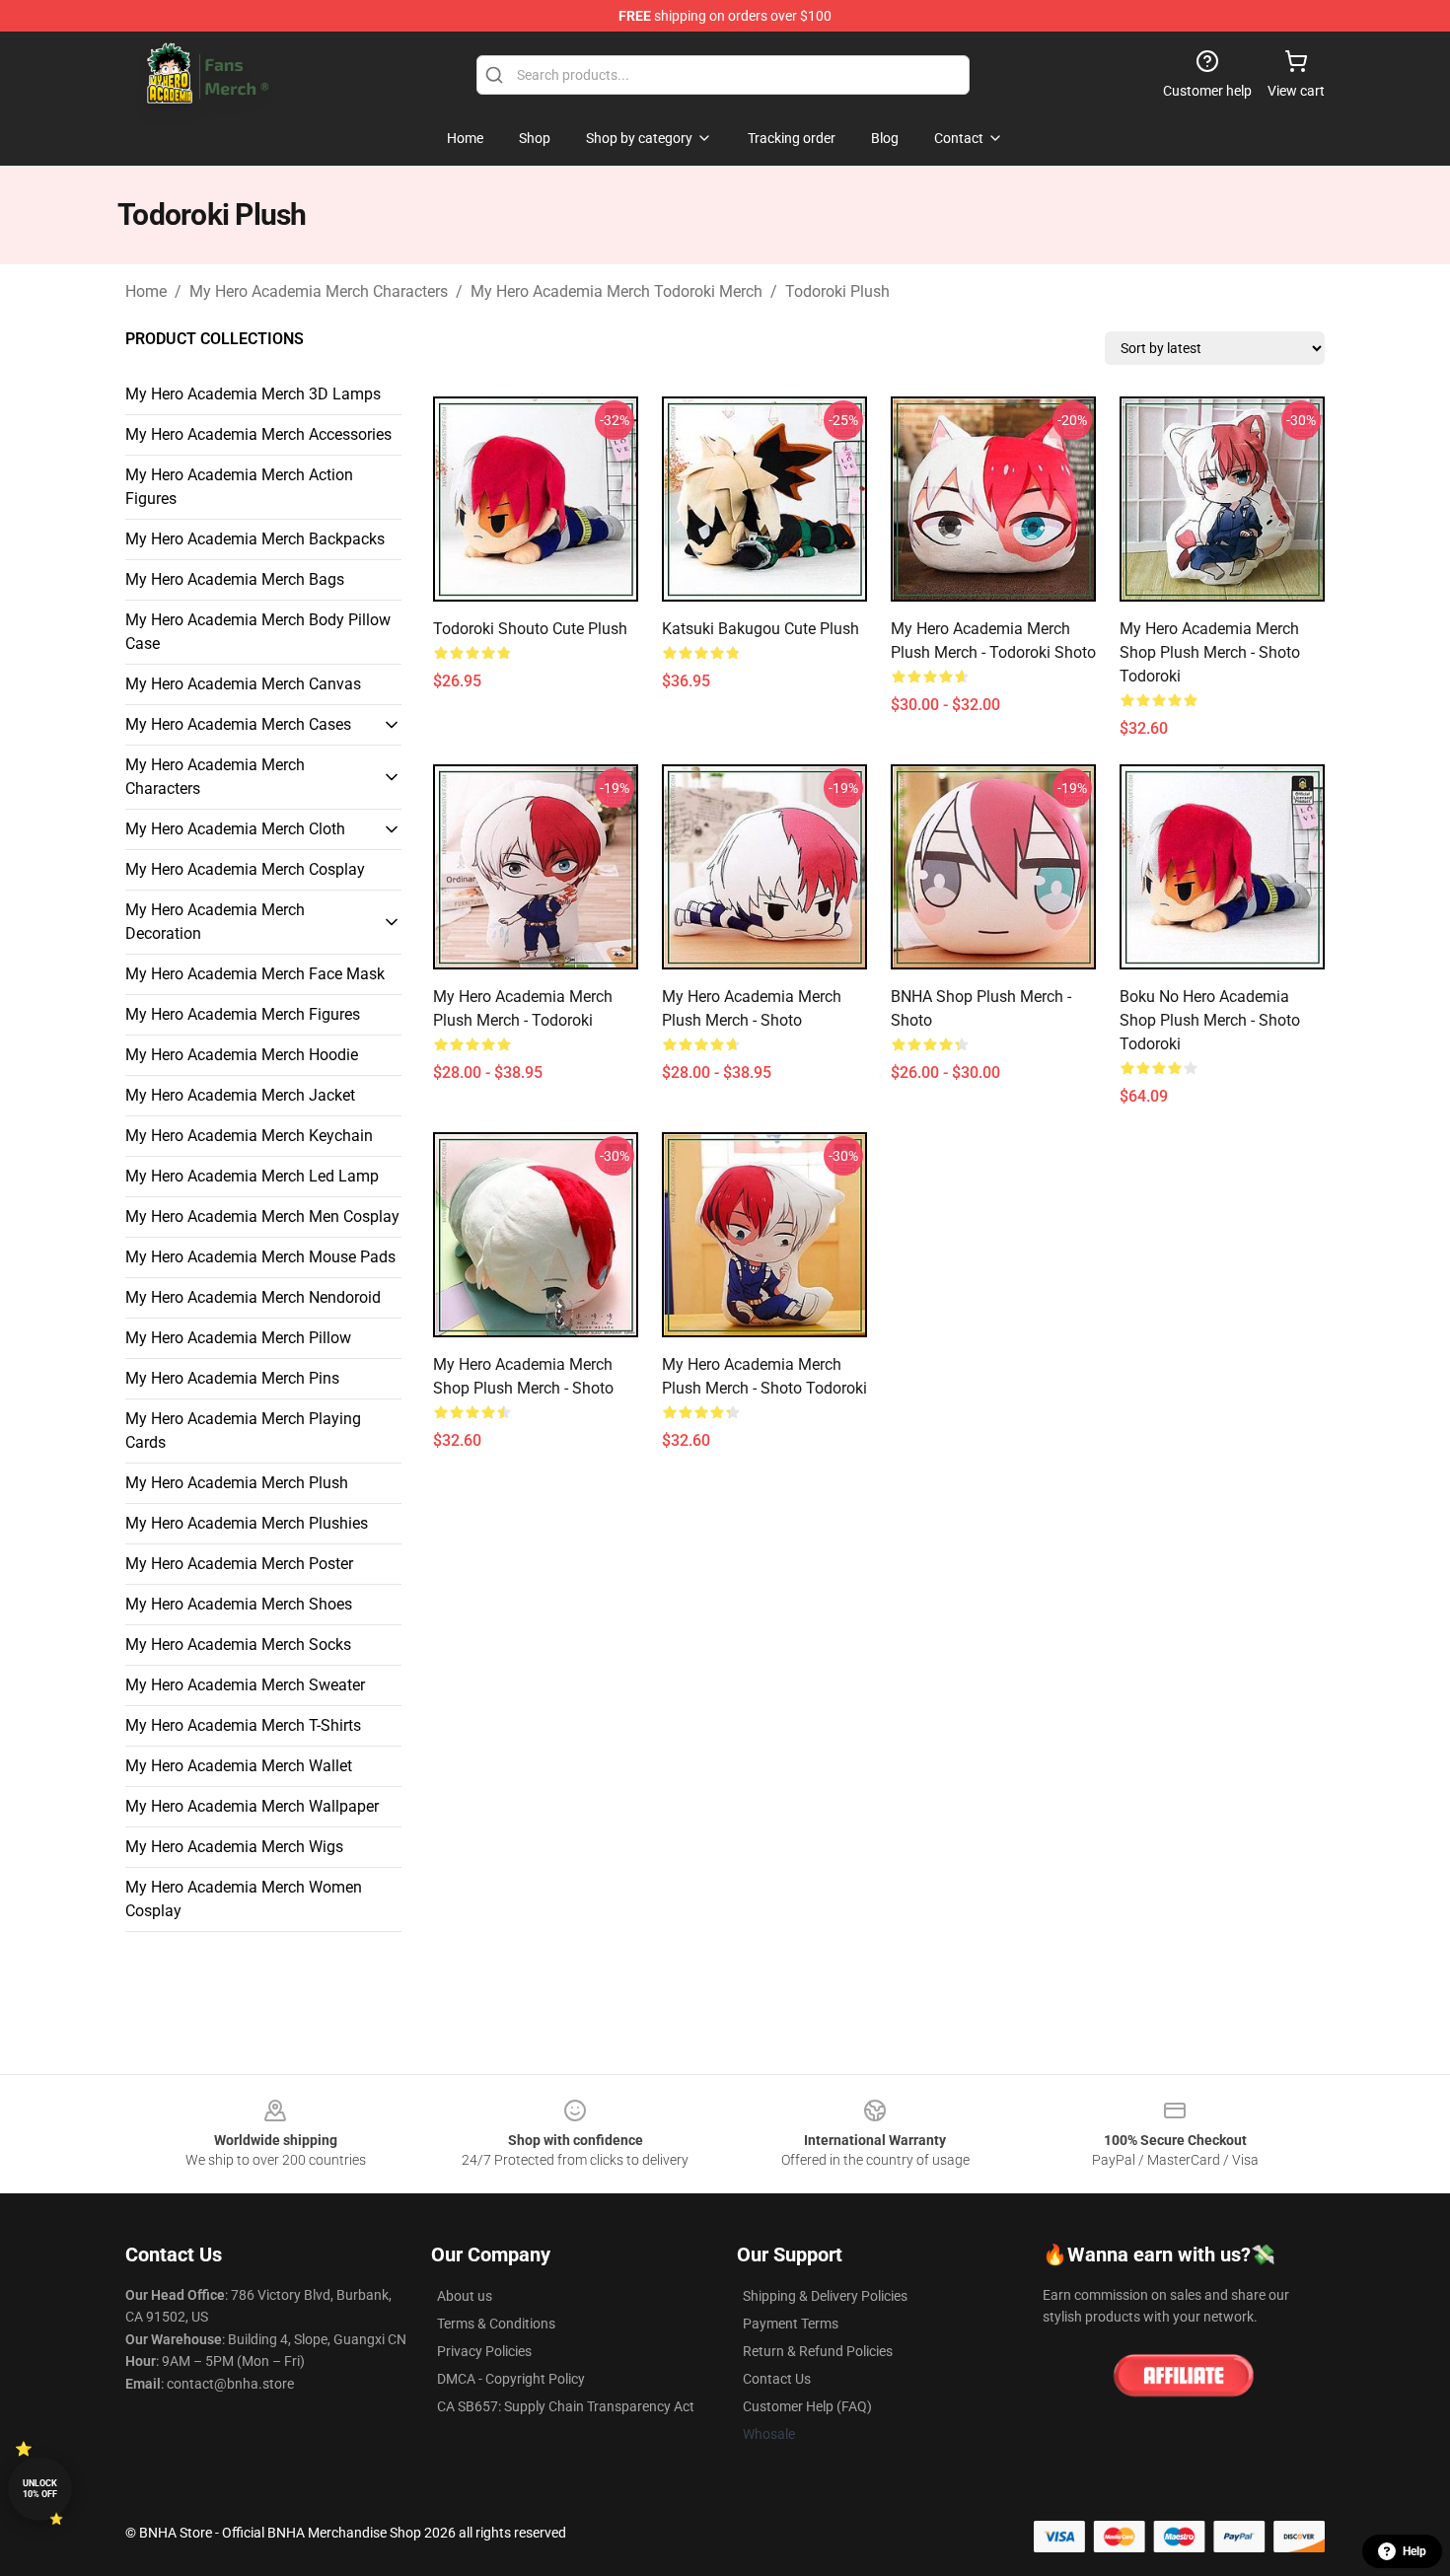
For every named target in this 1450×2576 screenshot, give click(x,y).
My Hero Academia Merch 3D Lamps (253, 394)
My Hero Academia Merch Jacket (240, 1095)
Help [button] (1414, 2551)
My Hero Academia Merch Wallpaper (252, 1806)
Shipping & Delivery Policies (825, 2296)
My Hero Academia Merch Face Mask (255, 974)
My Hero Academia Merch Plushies (247, 1523)
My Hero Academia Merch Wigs (234, 1847)
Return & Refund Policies (818, 2351)
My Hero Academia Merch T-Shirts (243, 1725)
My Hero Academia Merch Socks (238, 1645)
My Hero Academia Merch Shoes (239, 1604)
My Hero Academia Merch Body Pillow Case (258, 632)
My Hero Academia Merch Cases (238, 724)
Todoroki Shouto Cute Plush (530, 629)
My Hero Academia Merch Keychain (249, 1136)
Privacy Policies (484, 2351)
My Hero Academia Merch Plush (237, 1483)
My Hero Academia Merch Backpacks (255, 539)
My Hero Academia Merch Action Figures (239, 487)
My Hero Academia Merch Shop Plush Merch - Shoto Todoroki (1210, 652)
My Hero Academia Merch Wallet (239, 1766)
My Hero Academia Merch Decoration (215, 922)
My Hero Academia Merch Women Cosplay (244, 1899)
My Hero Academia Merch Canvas (243, 684)
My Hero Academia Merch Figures (243, 1014)
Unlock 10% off (40, 2489)
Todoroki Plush (837, 291)
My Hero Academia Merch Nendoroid (253, 1297)
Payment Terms (791, 2324)
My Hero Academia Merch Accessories (258, 434)
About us (465, 2296)
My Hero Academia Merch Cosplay (245, 869)
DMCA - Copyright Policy (511, 2379)
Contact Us (777, 2379)
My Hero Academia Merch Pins (232, 1378)
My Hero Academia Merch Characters (319, 291)
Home (146, 291)
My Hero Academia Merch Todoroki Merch (616, 291)
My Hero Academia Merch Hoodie (242, 1055)
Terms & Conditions (496, 2324)
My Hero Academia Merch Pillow (238, 1338)
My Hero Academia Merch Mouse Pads (260, 1257)
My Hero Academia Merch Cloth (235, 829)
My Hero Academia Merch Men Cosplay (262, 1216)
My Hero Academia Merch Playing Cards (243, 1431)
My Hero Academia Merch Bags (235, 579)
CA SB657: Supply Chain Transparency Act (566, 2406)
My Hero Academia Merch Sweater (245, 1685)
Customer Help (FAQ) (807, 2406)
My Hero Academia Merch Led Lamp (252, 1176)
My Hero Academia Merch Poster (239, 1564)
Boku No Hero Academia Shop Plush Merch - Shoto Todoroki (1210, 1020)
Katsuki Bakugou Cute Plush (761, 629)
